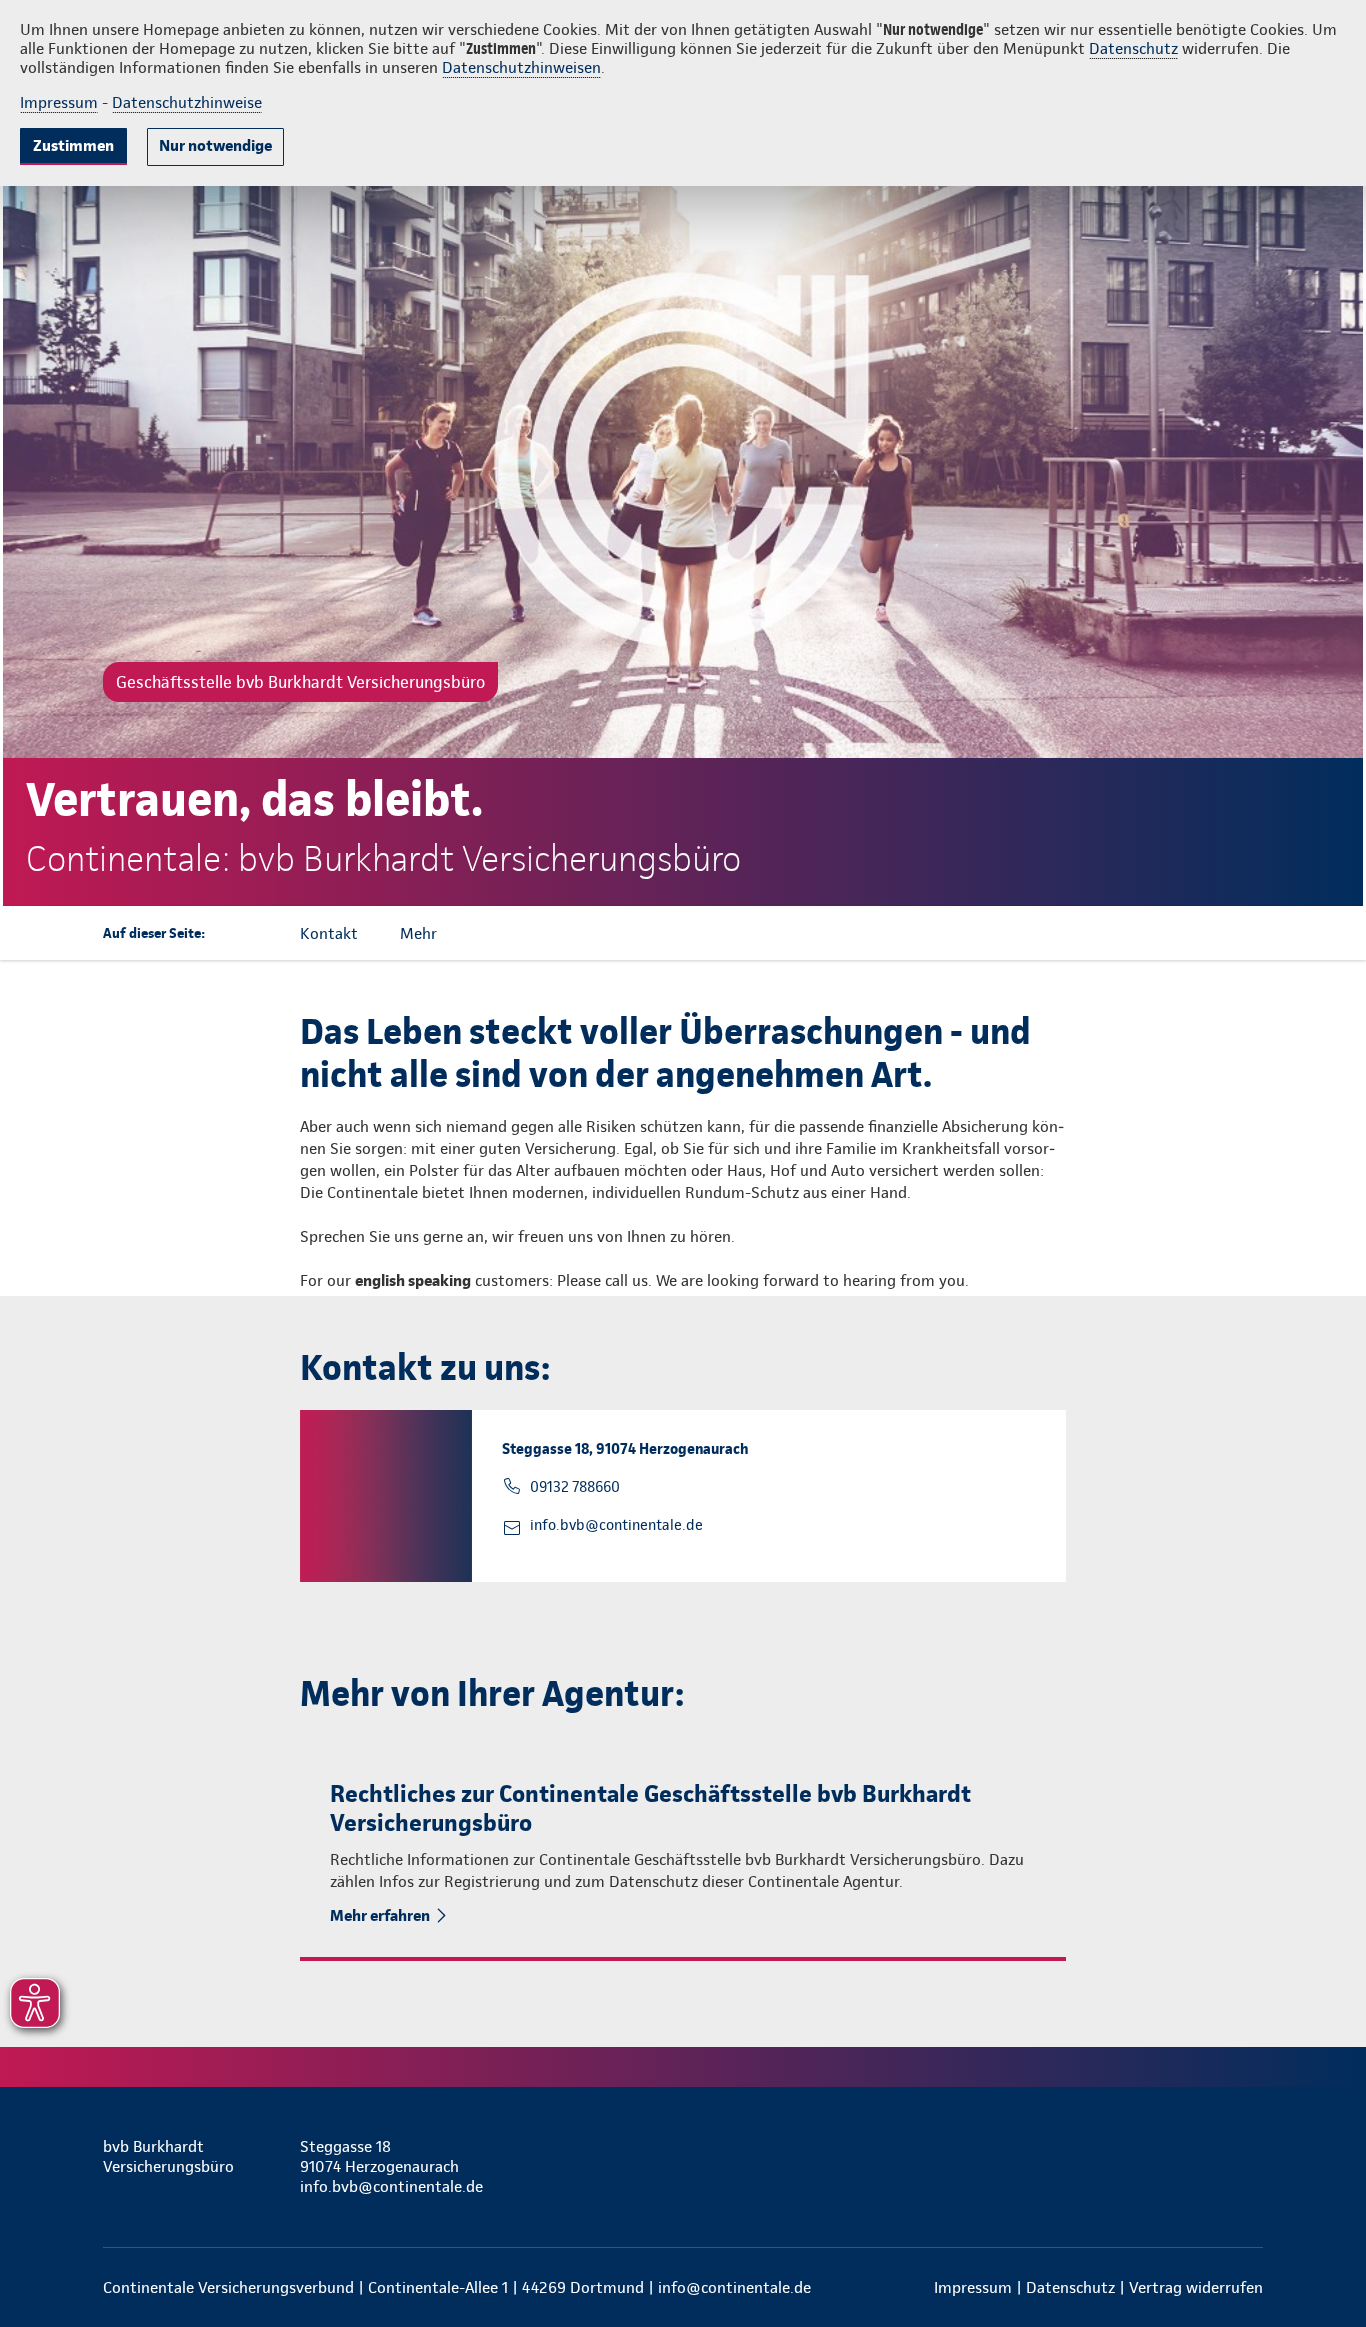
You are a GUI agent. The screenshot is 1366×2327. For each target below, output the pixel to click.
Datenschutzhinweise (187, 102)
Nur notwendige (215, 145)
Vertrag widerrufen (1196, 2287)
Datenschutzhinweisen (521, 67)
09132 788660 (575, 1487)
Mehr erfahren (380, 1915)
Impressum (59, 102)
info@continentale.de (734, 2287)
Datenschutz (1133, 48)
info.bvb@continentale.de (616, 1525)
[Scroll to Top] (1266, 1104)
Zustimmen (73, 145)
